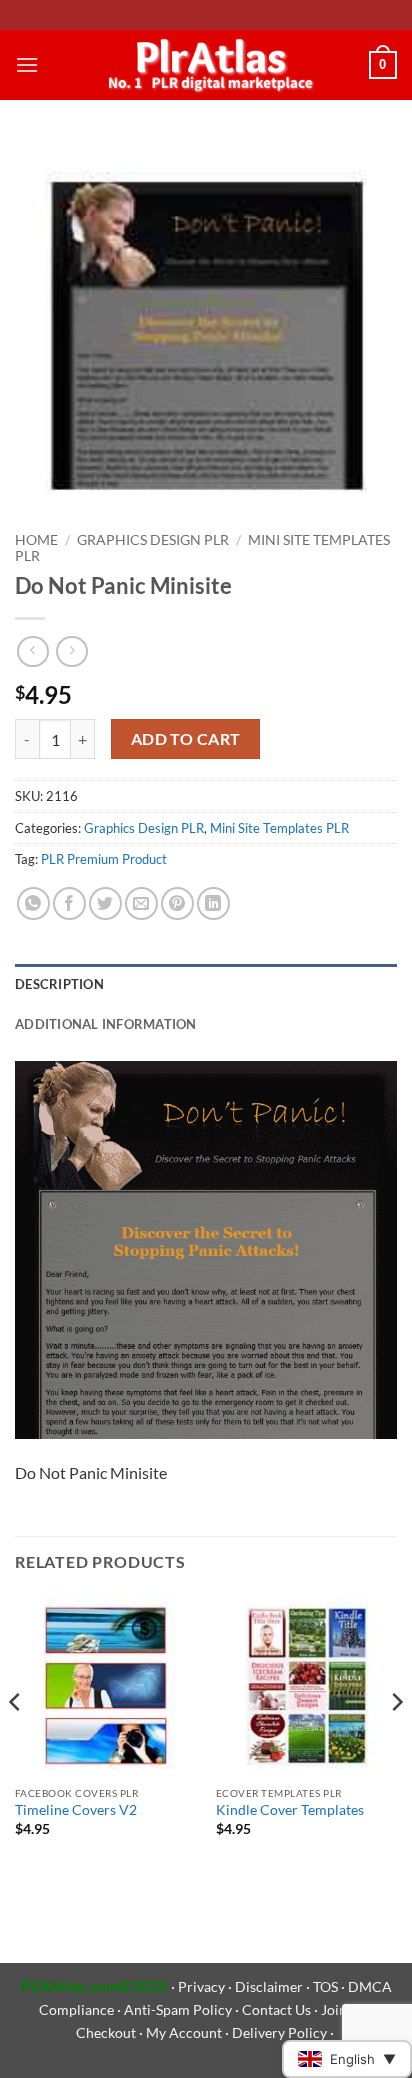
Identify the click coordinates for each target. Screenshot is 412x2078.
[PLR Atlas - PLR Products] (206, 65)
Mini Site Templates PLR (279, 828)
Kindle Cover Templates (290, 1810)
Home (36, 540)
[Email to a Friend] (141, 903)
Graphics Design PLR (153, 540)
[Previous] (16, 1742)
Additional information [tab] (106, 1024)
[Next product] (32, 651)
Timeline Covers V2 (76, 1810)
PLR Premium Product (104, 859)
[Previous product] (71, 651)
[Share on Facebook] (69, 903)
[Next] (396, 1742)
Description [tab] (59, 984)
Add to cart (186, 739)
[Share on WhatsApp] (33, 903)
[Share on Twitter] (105, 903)
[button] (27, 64)
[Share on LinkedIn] (213, 903)
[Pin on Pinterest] (177, 903)
